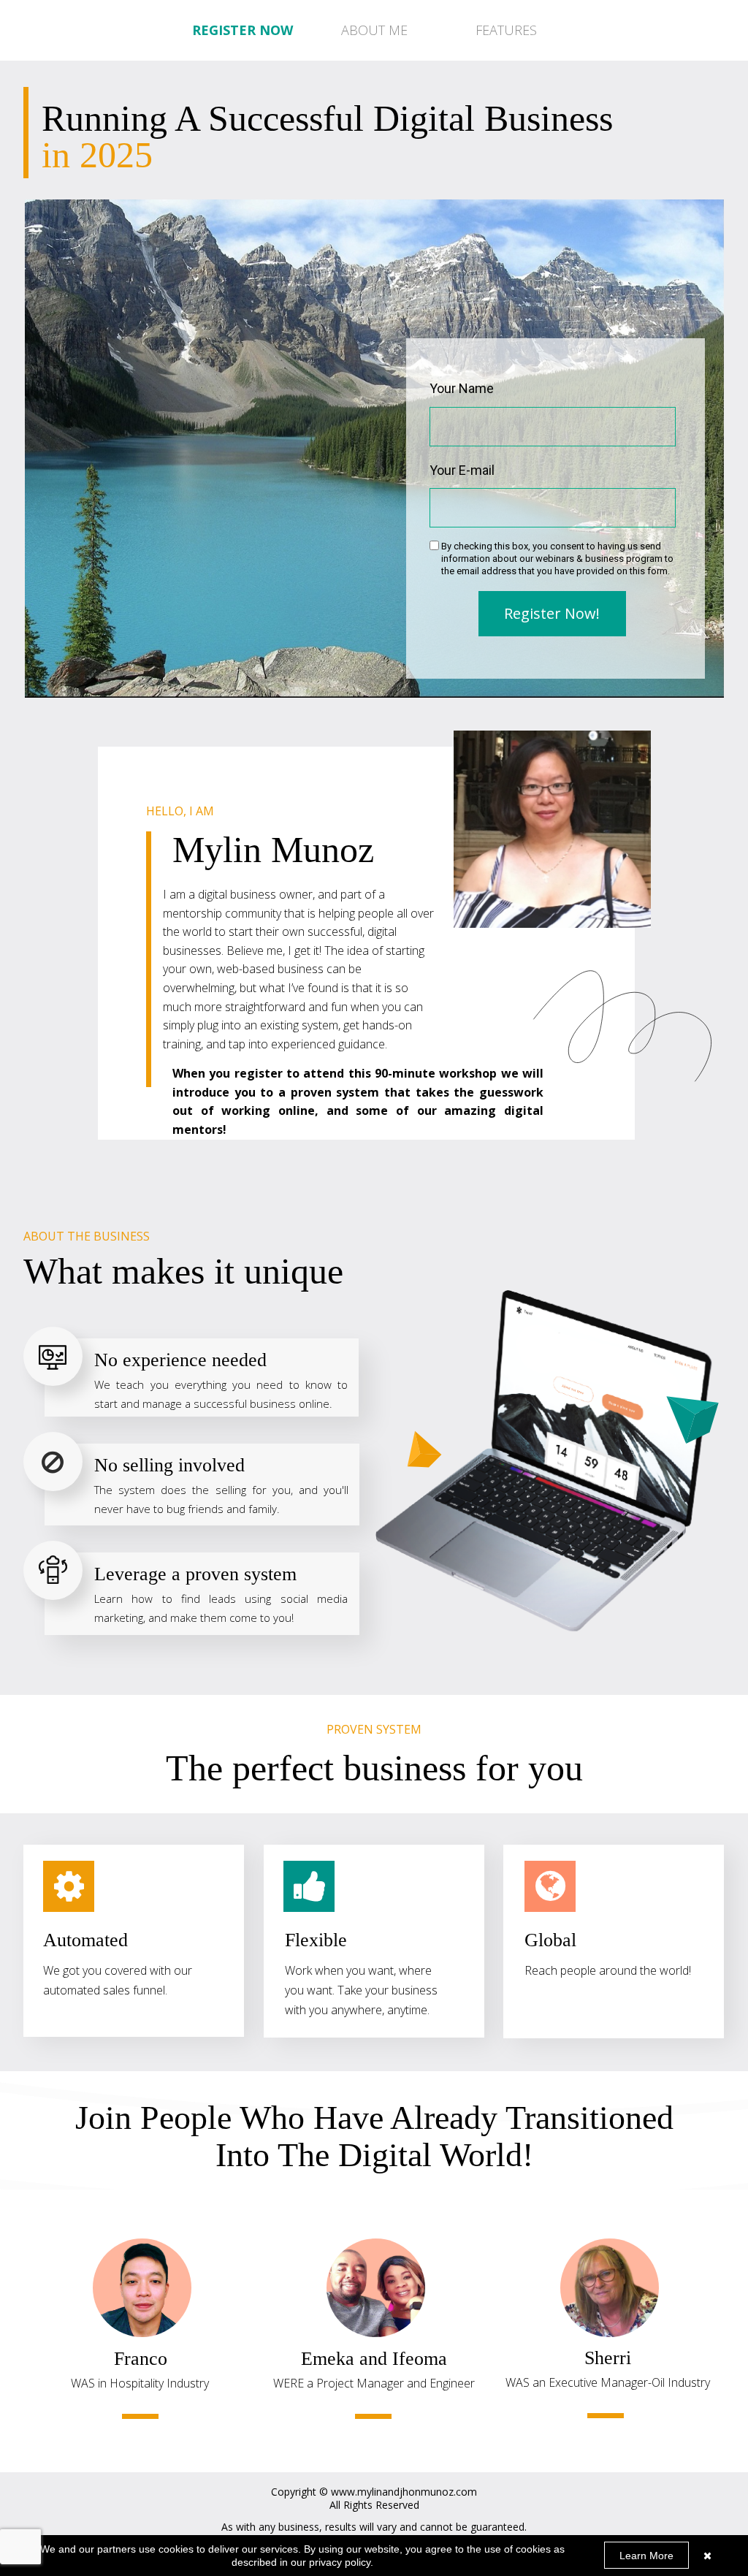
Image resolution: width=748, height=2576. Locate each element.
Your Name (462, 388)
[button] (374, 31)
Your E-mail (462, 470)
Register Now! (552, 613)
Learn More (646, 2556)
